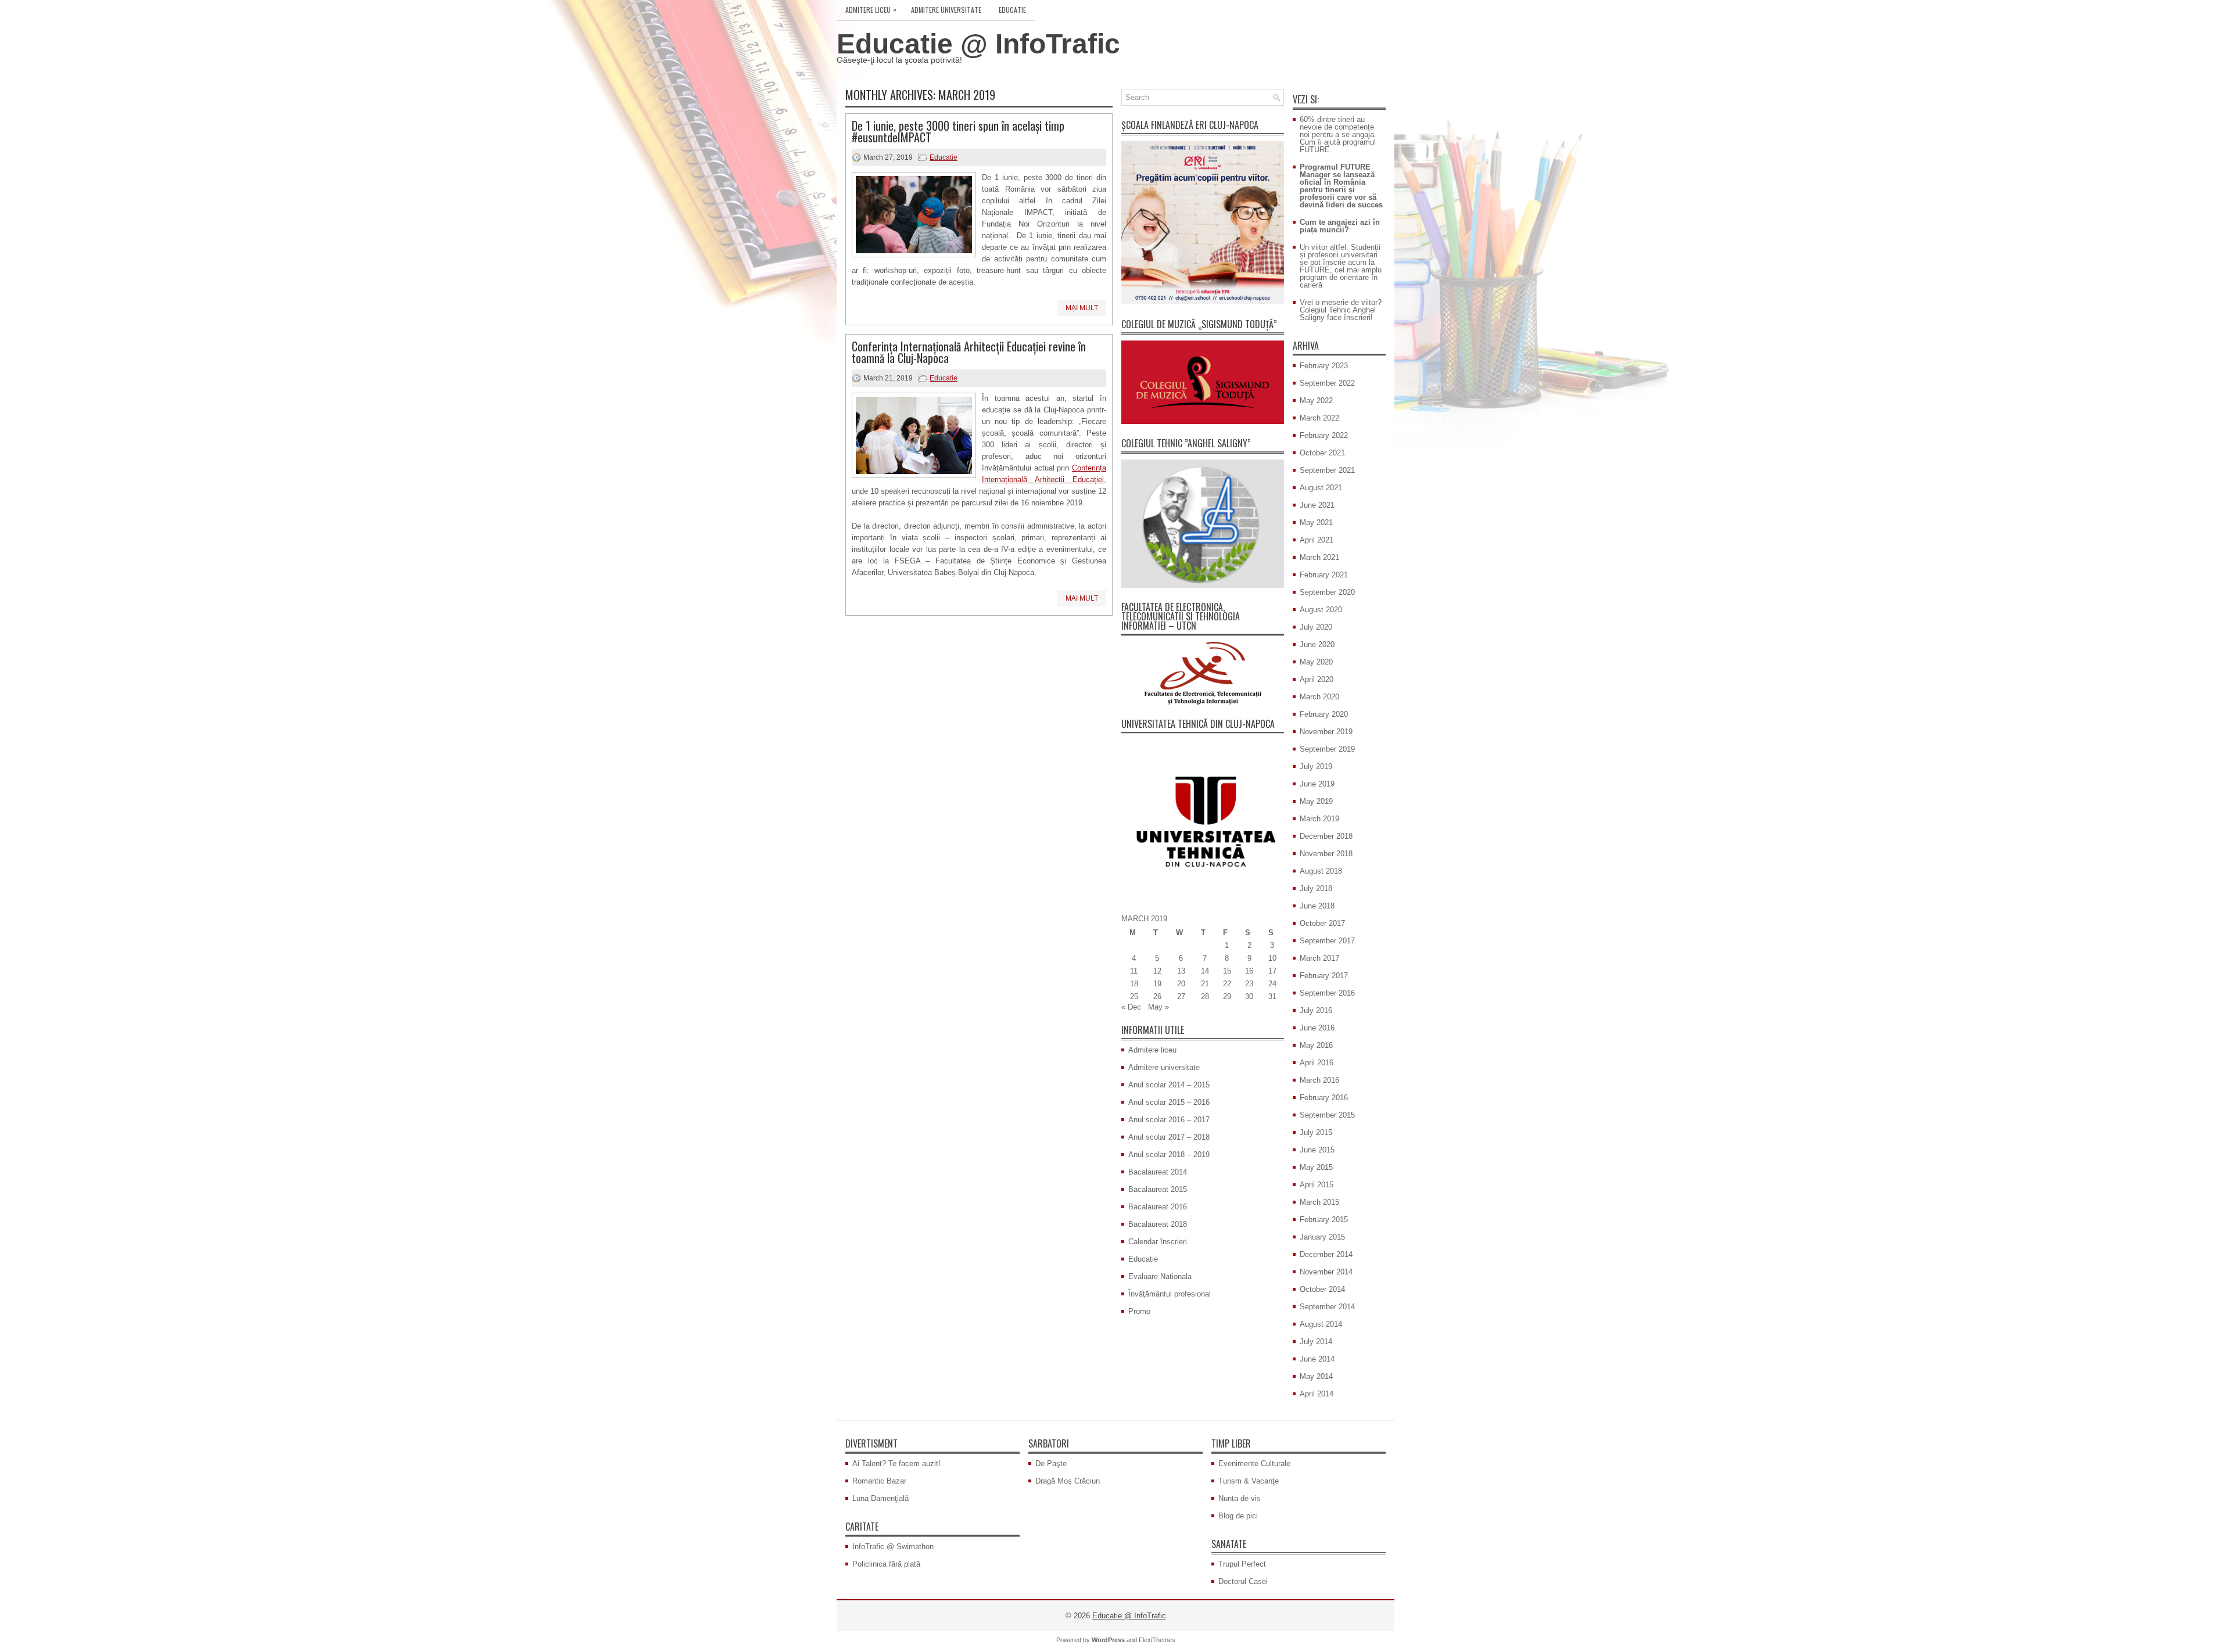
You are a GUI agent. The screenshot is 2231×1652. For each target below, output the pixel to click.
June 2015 (1317, 1150)
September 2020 (1327, 592)
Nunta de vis (1240, 1498)
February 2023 (1324, 366)
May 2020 (1316, 662)
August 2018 (1321, 871)
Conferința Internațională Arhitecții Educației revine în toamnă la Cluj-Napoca (969, 352)
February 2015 (1324, 1220)
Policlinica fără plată (886, 1564)
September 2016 (1327, 993)
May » (1158, 1007)
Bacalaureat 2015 (1158, 1189)
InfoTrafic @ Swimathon (893, 1547)
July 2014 (1316, 1342)
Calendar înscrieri (1158, 1242)
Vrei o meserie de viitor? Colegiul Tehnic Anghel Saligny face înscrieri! (1341, 310)
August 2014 (1321, 1324)
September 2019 (1327, 749)
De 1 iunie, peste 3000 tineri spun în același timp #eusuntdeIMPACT (958, 131)
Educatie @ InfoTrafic (978, 44)
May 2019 (1316, 801)
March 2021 (1319, 557)
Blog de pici (1238, 1516)
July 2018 (1316, 888)
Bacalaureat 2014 (1158, 1172)
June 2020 (1317, 644)
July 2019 (1316, 766)
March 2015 (1319, 1202)
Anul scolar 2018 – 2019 (1169, 1154)
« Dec (1131, 1007)
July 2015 (1316, 1132)
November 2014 (1326, 1272)
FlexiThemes (1157, 1640)
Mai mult (1082, 308)
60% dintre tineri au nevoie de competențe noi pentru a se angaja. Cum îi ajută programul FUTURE (1338, 134)
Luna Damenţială (880, 1498)
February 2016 (1324, 1098)
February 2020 (1324, 714)
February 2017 (1324, 976)
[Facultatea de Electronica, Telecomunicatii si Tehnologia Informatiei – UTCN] (1203, 673)
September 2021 (1327, 470)
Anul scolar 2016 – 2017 (1169, 1120)
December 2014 (1326, 1254)
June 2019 (1317, 784)
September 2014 (1327, 1307)
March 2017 (1319, 958)
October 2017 (1322, 923)
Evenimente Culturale (1254, 1464)
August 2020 (1321, 610)
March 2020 (1319, 697)
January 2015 (1322, 1237)
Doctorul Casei (1243, 1581)
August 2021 (1321, 488)
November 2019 (1326, 732)
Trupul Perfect (1242, 1564)
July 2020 (1316, 627)
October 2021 (1322, 453)
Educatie (1012, 10)
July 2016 (1316, 1010)
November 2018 (1326, 854)
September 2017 (1327, 941)
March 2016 (1319, 1080)
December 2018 (1326, 836)
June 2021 (1317, 505)
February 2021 (1324, 575)
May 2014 (1316, 1376)
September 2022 (1327, 383)
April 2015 (1317, 1185)
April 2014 (1317, 1394)
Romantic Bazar (879, 1481)
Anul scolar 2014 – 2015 (1169, 1085)
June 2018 (1317, 906)
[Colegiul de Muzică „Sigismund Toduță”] (1203, 382)
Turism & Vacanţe (1249, 1481)
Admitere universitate (946, 10)
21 (1205, 984)
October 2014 (1322, 1289)
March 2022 (1319, 418)
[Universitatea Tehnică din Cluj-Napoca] (1203, 821)
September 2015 (1327, 1115)
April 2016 (1317, 1063)
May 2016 (1316, 1045)
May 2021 (1316, 522)
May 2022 (1316, 401)
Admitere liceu (871, 9)
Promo (1139, 1311)
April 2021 (1317, 540)
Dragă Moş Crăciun (1068, 1481)
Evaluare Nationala (1160, 1276)
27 (1181, 996)
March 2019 (1319, 819)
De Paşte (1051, 1464)
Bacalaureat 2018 (1158, 1224)
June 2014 (1317, 1359)
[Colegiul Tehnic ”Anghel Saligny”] (1203, 524)
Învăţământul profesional (1170, 1294)
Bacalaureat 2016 (1158, 1207)
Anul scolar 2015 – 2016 (1169, 1102)
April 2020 (1317, 679)
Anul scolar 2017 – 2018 (1169, 1137)
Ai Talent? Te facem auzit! (896, 1464)
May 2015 (1316, 1167)
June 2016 (1317, 1028)
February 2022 (1324, 435)
